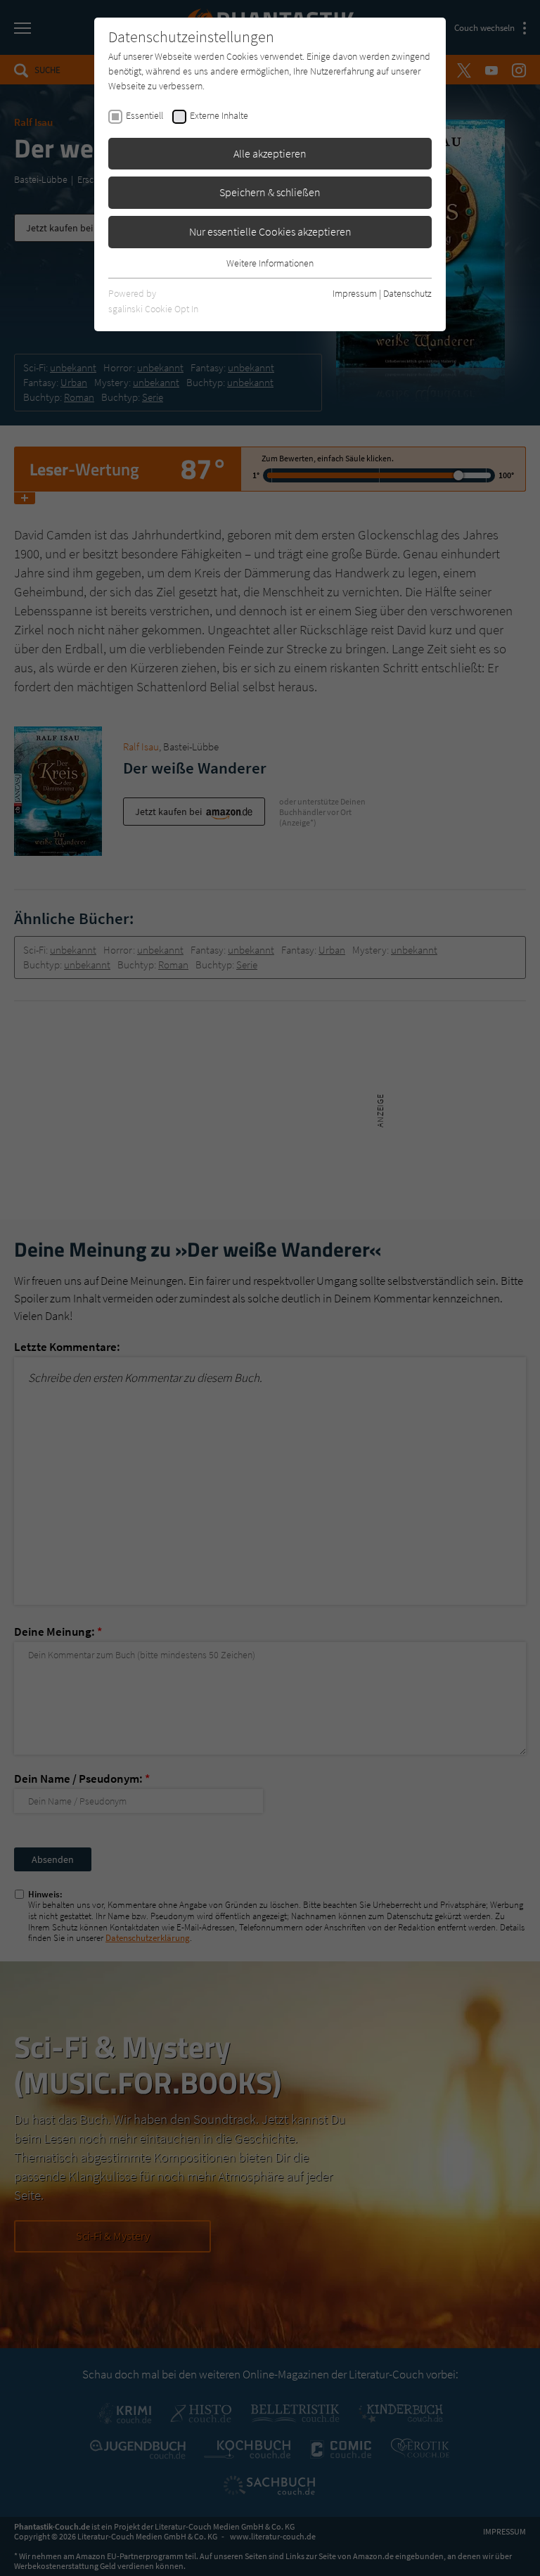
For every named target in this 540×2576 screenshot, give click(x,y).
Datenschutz (407, 293)
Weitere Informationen (270, 263)
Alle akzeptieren (270, 153)
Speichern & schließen (270, 192)
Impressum (355, 293)
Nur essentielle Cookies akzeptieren (270, 231)
